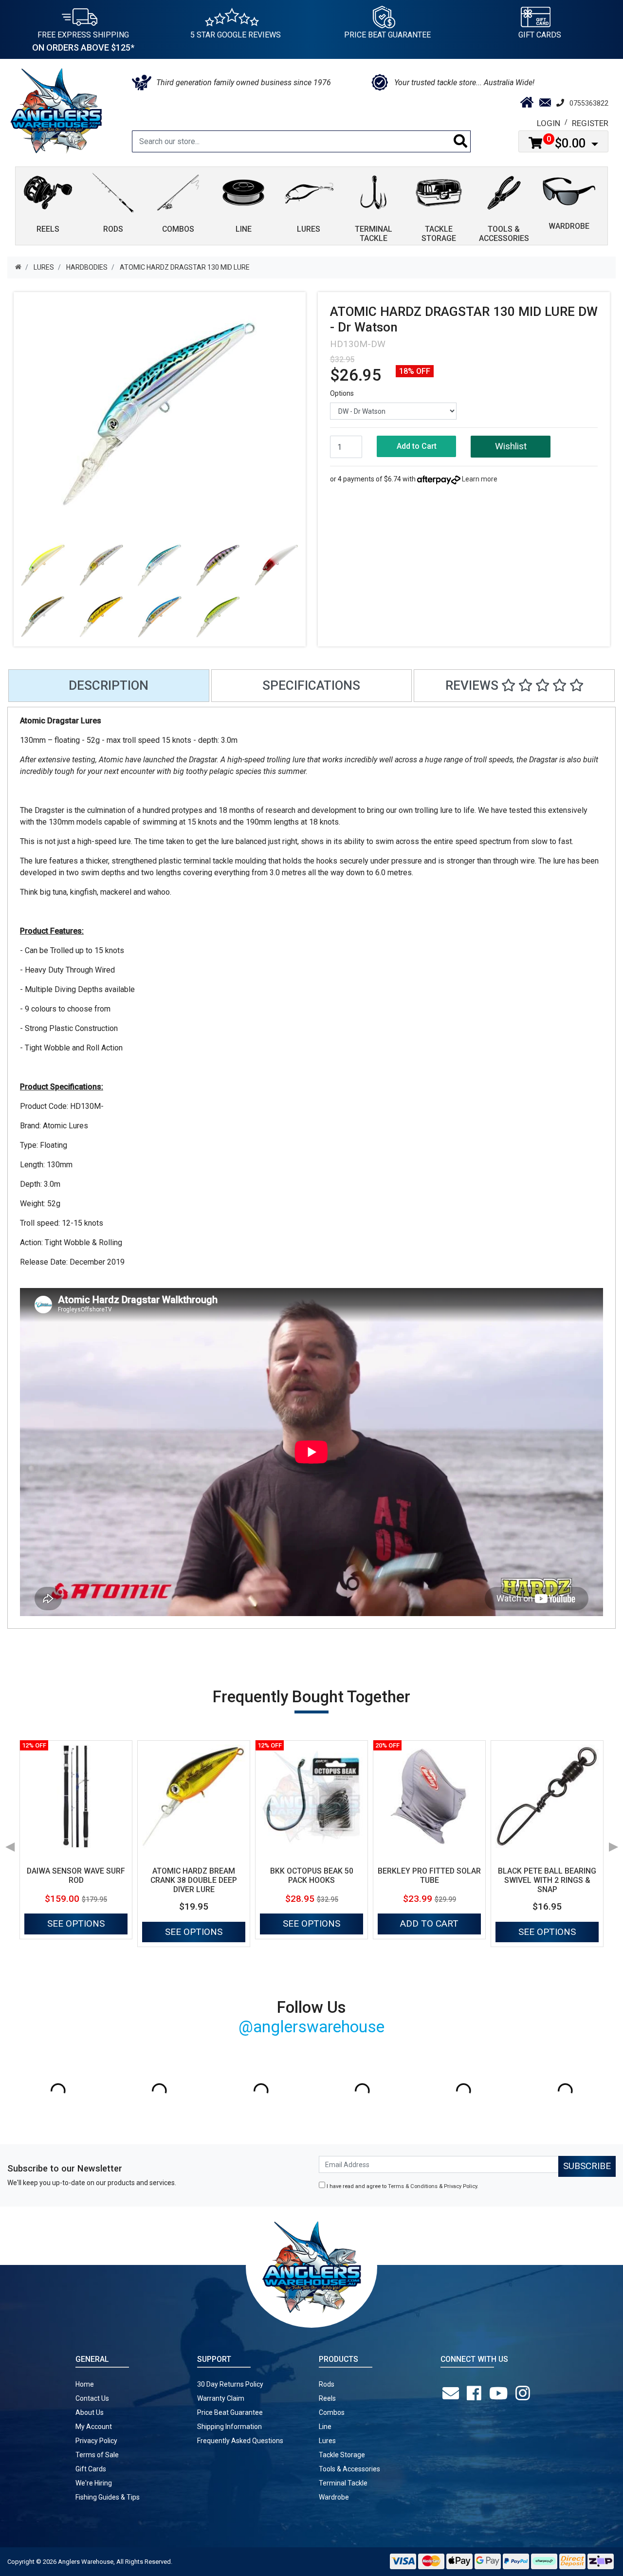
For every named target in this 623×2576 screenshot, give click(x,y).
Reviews (473, 685)
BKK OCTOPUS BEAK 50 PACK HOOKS (312, 1876)
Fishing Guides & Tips (108, 2497)
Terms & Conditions (413, 2186)
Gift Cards (540, 35)
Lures (327, 2441)
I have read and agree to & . (402, 2186)
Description (109, 685)
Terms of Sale (97, 2455)
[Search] (461, 141)
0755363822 (589, 103)
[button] (510, 447)
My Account (94, 2427)
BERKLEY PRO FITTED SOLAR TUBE (429, 1876)
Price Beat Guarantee (230, 2412)
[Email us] (453, 2393)
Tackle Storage (342, 2455)
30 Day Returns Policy (230, 2384)
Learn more (480, 479)
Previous (10, 1843)
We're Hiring (94, 2483)
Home (85, 2384)
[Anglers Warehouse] (56, 110)
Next (613, 1843)
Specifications (311, 685)
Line (325, 2427)
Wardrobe (334, 2497)
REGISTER (590, 123)
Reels (327, 2398)
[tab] (109, 686)
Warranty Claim (221, 2398)
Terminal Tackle (343, 2483)
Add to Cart (417, 446)
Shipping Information (229, 2427)
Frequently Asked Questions (240, 2441)
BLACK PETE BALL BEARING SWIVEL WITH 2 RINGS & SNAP (547, 1880)
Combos (332, 2412)
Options (342, 393)
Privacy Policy (460, 2186)
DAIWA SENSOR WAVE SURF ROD (76, 1876)
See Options (76, 1923)
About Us (90, 2412)
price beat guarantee (387, 35)
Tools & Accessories (349, 2469)
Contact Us (92, 2398)
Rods (327, 2384)
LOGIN (549, 123)
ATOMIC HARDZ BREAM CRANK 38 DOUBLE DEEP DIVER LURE (194, 1880)
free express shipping (83, 41)
